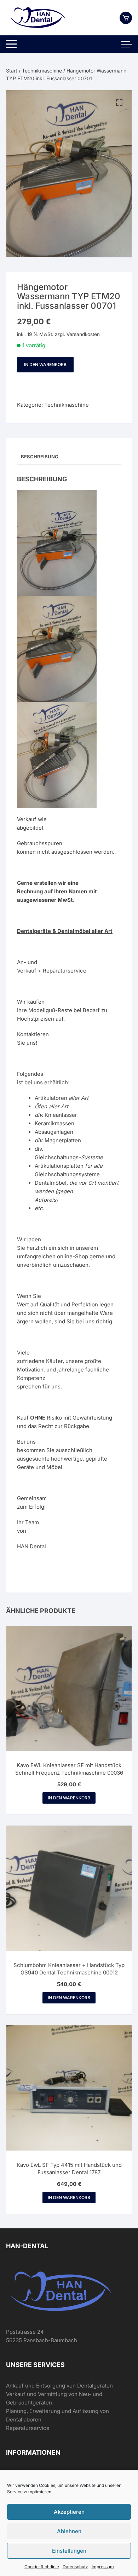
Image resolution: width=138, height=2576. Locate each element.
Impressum (103, 2567)
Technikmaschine (42, 71)
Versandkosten (83, 334)
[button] (119, 103)
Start (12, 71)
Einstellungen (69, 2551)
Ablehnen (69, 2531)
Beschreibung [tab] (40, 457)
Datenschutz (75, 2567)
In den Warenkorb (45, 364)
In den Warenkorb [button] (69, 1798)
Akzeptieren (69, 2512)
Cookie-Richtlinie (42, 2567)
